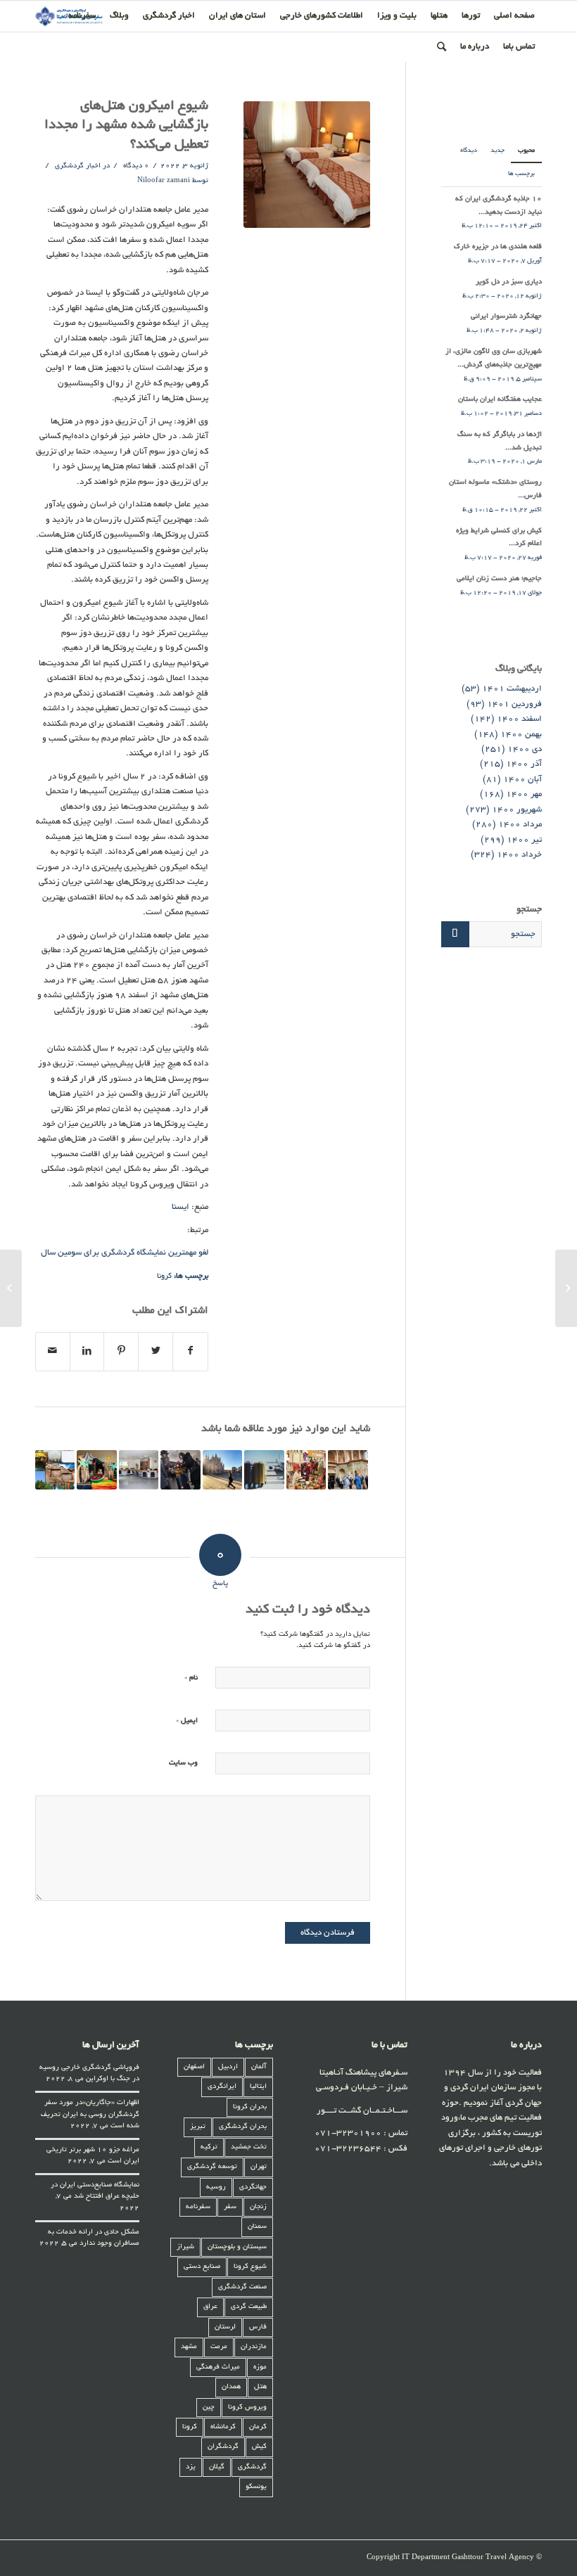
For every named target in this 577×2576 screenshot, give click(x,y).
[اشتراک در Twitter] (156, 1352)
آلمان (259, 2067)
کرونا (164, 1276)
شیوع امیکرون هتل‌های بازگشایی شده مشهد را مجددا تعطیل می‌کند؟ (126, 126)
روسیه (216, 2187)
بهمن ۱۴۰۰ (521, 735)
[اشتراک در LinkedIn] (87, 1352)
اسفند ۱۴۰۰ (519, 719)
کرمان (258, 2427)
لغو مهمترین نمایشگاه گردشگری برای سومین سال (125, 1253)
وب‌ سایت (183, 1763)
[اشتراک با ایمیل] (53, 1352)
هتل (260, 2387)
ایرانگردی (222, 2087)
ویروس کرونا (247, 2408)
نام (191, 1678)
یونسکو (256, 2487)
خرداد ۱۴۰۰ (519, 855)
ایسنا (180, 1207)
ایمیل (187, 1720)
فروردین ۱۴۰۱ (514, 704)
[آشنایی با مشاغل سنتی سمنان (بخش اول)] (566, 1288)
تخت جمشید (249, 2147)
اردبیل (228, 2067)
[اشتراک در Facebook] (190, 1352)
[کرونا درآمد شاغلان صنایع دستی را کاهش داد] (306, 1470)
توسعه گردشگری (212, 2167)
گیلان (217, 2467)
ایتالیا (258, 2087)
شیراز (185, 2247)
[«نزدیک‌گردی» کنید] (96, 1470)
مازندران (254, 2347)
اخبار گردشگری (78, 166)
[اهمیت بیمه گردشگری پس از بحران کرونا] (180, 1470)
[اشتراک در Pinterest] (121, 1352)
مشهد (189, 2347)
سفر (230, 2207)
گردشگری (252, 2467)
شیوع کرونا (250, 2267)
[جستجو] (442, 47)
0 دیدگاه (135, 166)
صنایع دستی (202, 2267)
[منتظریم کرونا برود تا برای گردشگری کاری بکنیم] (55, 1470)
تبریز (198, 2127)
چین (209, 2408)
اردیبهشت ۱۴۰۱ (512, 689)
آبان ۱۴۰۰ (522, 780)
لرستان (225, 2327)
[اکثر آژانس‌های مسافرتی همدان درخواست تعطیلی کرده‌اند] (139, 1470)
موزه (260, 2367)
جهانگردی (253, 2187)
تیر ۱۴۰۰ (524, 840)
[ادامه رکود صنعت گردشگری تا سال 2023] (222, 1470)
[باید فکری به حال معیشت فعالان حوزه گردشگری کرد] (264, 1470)
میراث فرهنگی (218, 2367)
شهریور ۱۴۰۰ (517, 810)
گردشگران (223, 2447)
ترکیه (209, 2147)
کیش (259, 2447)
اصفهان (194, 2067)
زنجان (258, 2207)
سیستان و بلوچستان (237, 2247)
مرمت (219, 2347)
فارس (258, 2327)
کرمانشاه (223, 2427)
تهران (259, 2167)
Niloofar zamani (164, 181)
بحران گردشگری (243, 2127)
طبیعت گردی (249, 2307)
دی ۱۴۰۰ (525, 749)
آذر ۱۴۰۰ (524, 764)
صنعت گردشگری (242, 2287)
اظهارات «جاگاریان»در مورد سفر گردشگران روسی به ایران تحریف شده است (90, 2115)
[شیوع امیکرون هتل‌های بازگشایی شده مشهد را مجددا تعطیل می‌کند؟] (307, 165)
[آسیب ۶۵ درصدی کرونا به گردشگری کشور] (348, 1470)
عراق (210, 2307)
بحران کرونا (250, 2107)
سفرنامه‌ (198, 2207)
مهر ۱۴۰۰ (524, 794)
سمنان (257, 2227)
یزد (191, 2467)
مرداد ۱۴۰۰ (520, 825)
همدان (231, 2387)
